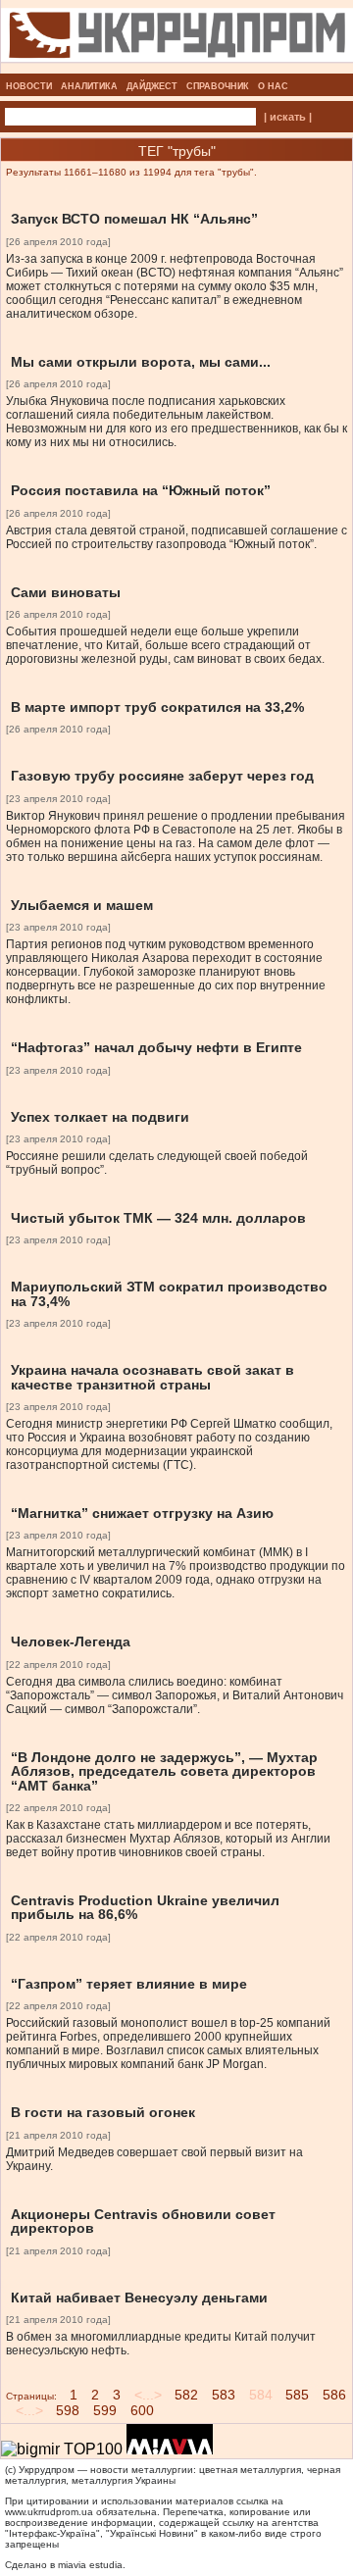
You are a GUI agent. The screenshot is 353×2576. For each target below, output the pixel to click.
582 (186, 2395)
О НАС (273, 86)
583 (224, 2395)
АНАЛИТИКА (89, 86)
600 (142, 2410)
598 (68, 2410)
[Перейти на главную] (177, 68)
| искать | (288, 117)
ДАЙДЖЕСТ (152, 86)
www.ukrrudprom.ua (49, 2512)
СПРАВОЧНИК (218, 86)
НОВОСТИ (29, 86)
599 (105, 2410)
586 (334, 2395)
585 (297, 2395)
